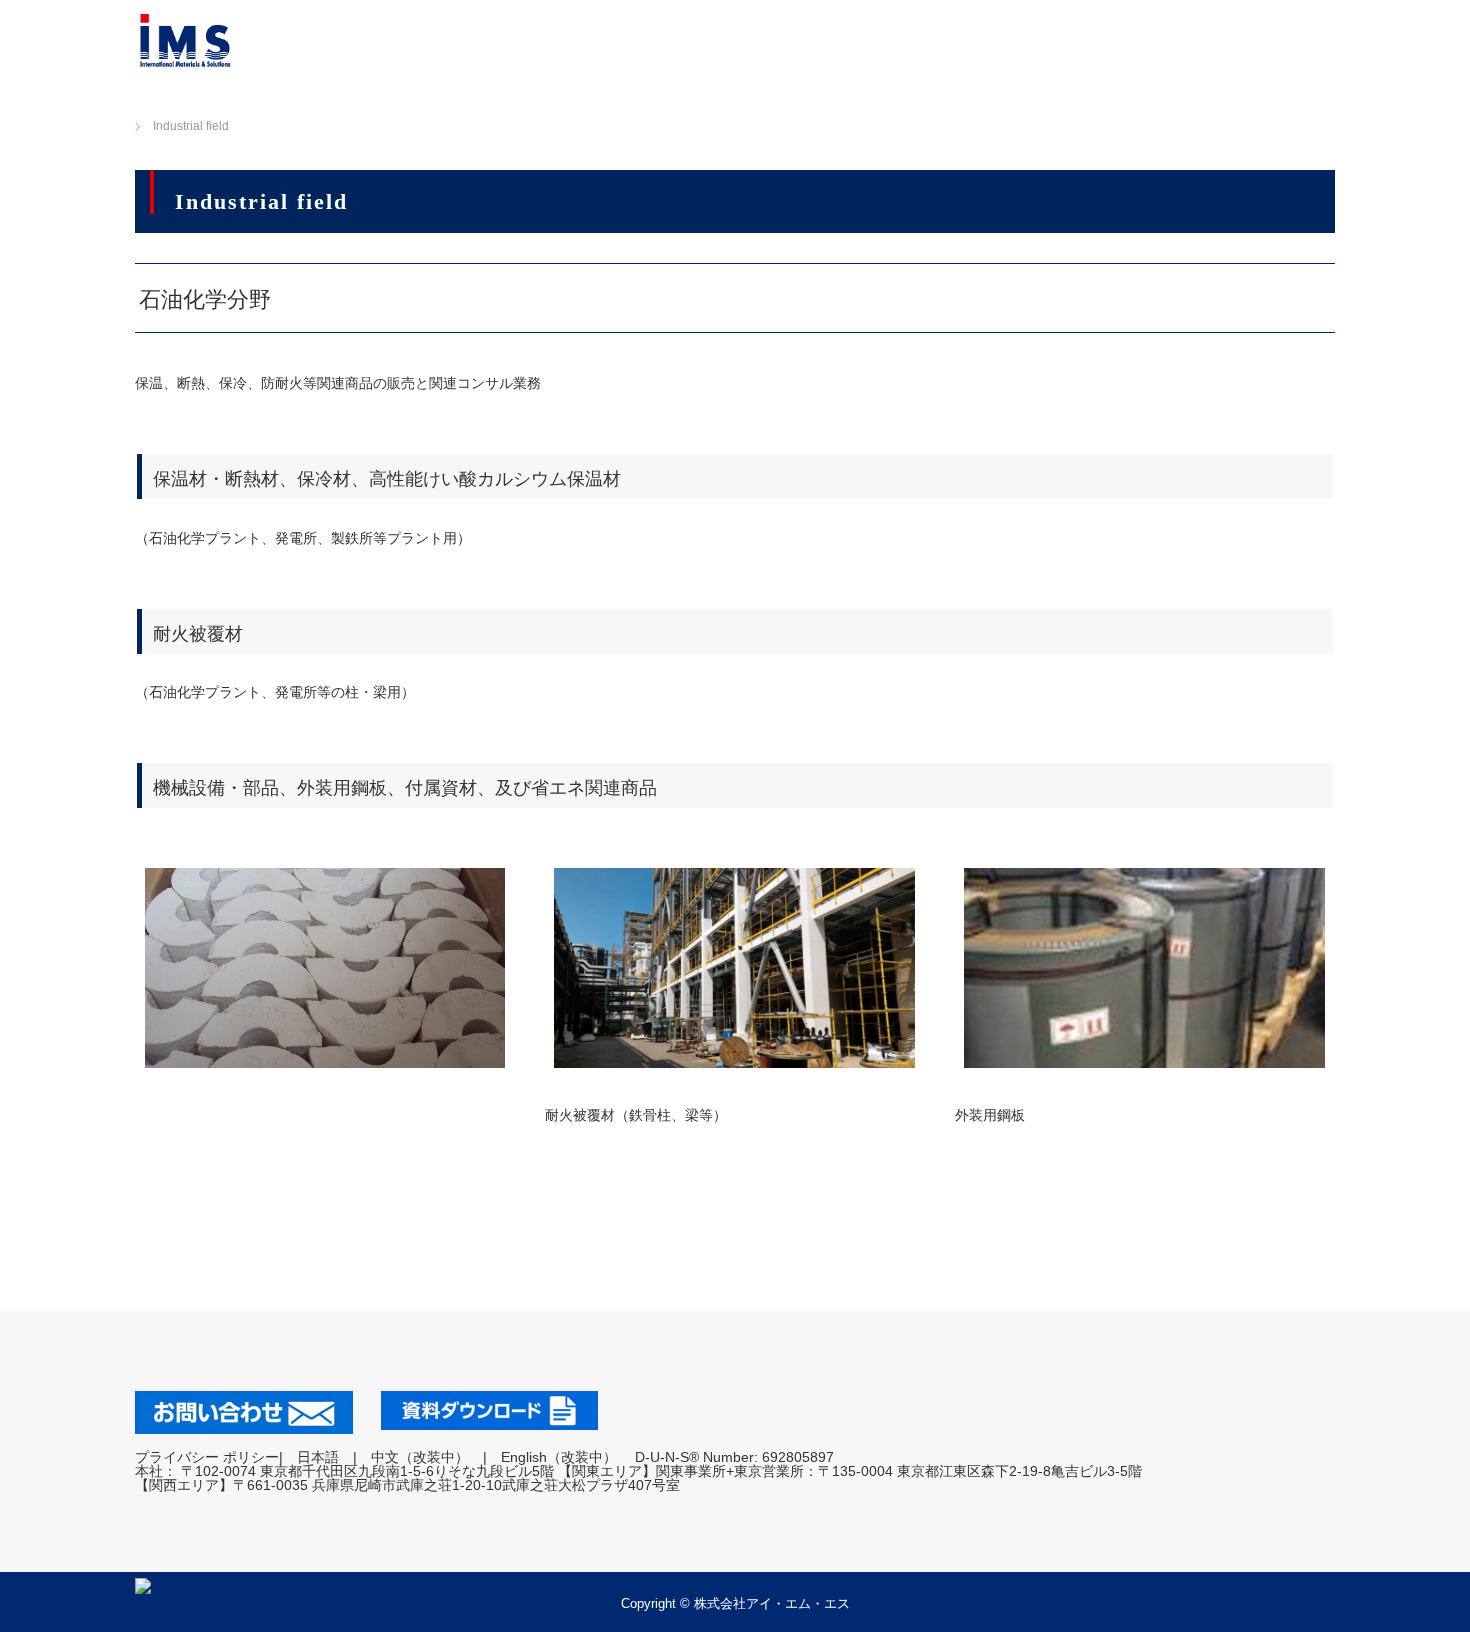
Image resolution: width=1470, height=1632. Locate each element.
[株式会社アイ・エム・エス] (185, 40)
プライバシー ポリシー (207, 1457)
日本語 (318, 1457)
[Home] (116, 102)
